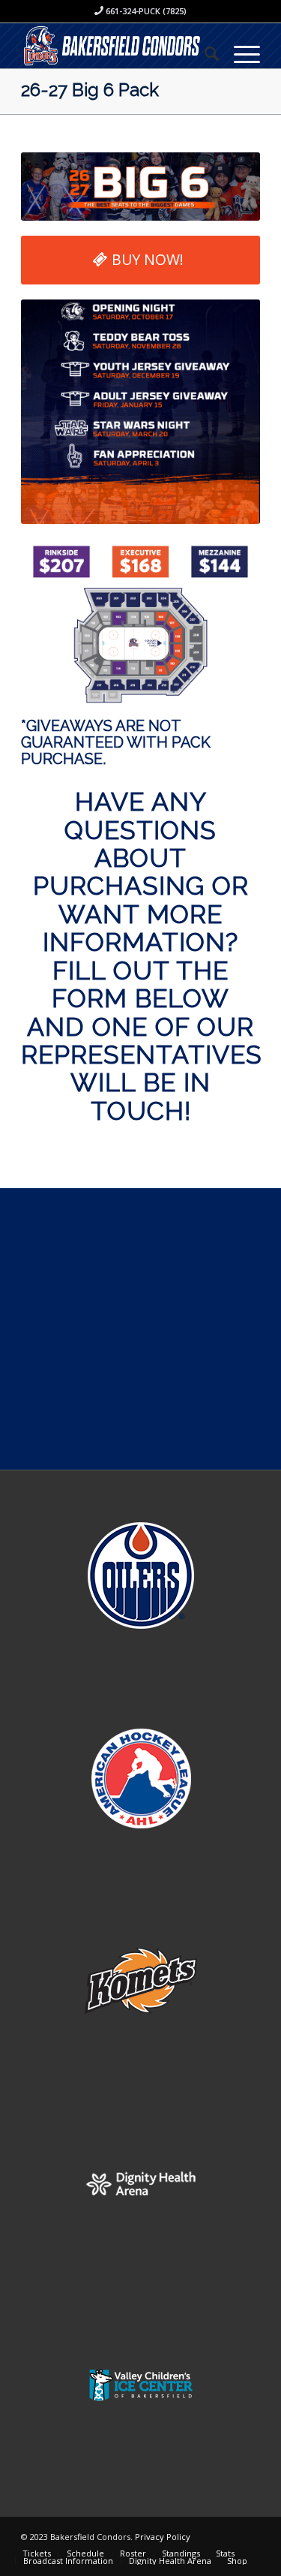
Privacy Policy (163, 2537)
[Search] (204, 53)
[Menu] (239, 53)
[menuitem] (204, 53)
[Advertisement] (140, 1329)
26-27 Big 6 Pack (90, 90)
